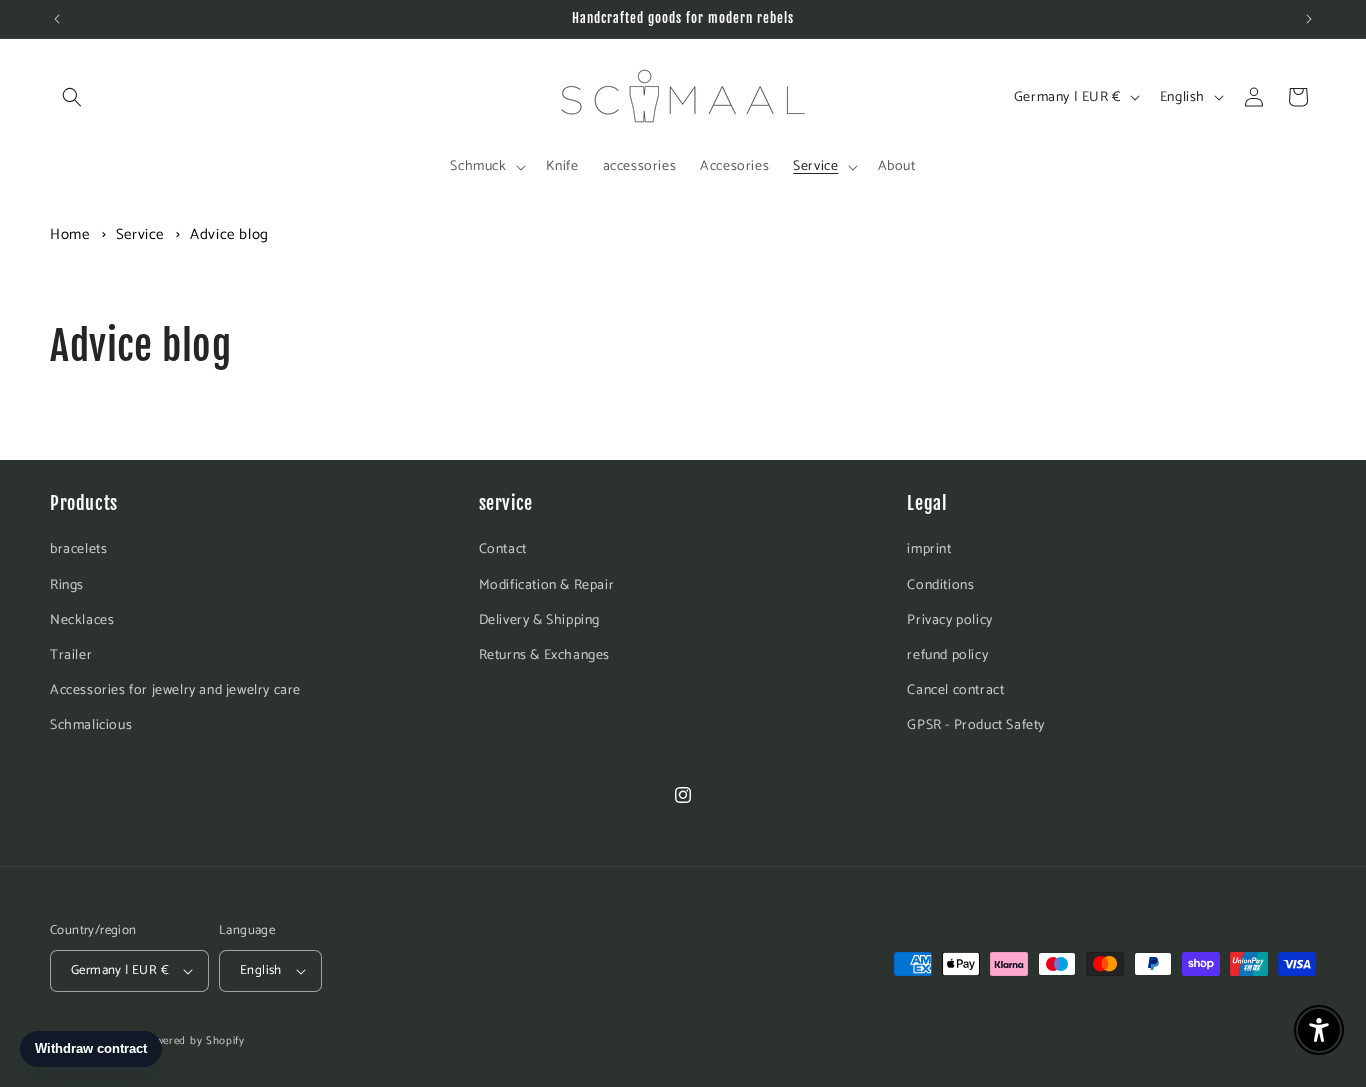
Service (142, 234)
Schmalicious (91, 725)
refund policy (947, 655)
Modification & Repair (547, 585)
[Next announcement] (1309, 19)
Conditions (940, 585)
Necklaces (82, 620)
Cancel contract (955, 690)
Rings (67, 585)
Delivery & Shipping (539, 620)
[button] (72, 97)
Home (69, 234)
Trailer (71, 655)
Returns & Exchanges (544, 655)
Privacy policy (949, 620)
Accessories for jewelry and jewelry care (175, 690)
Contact (503, 549)
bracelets (78, 549)
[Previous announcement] (57, 19)
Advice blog (229, 234)
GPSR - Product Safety (976, 725)
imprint (929, 549)
